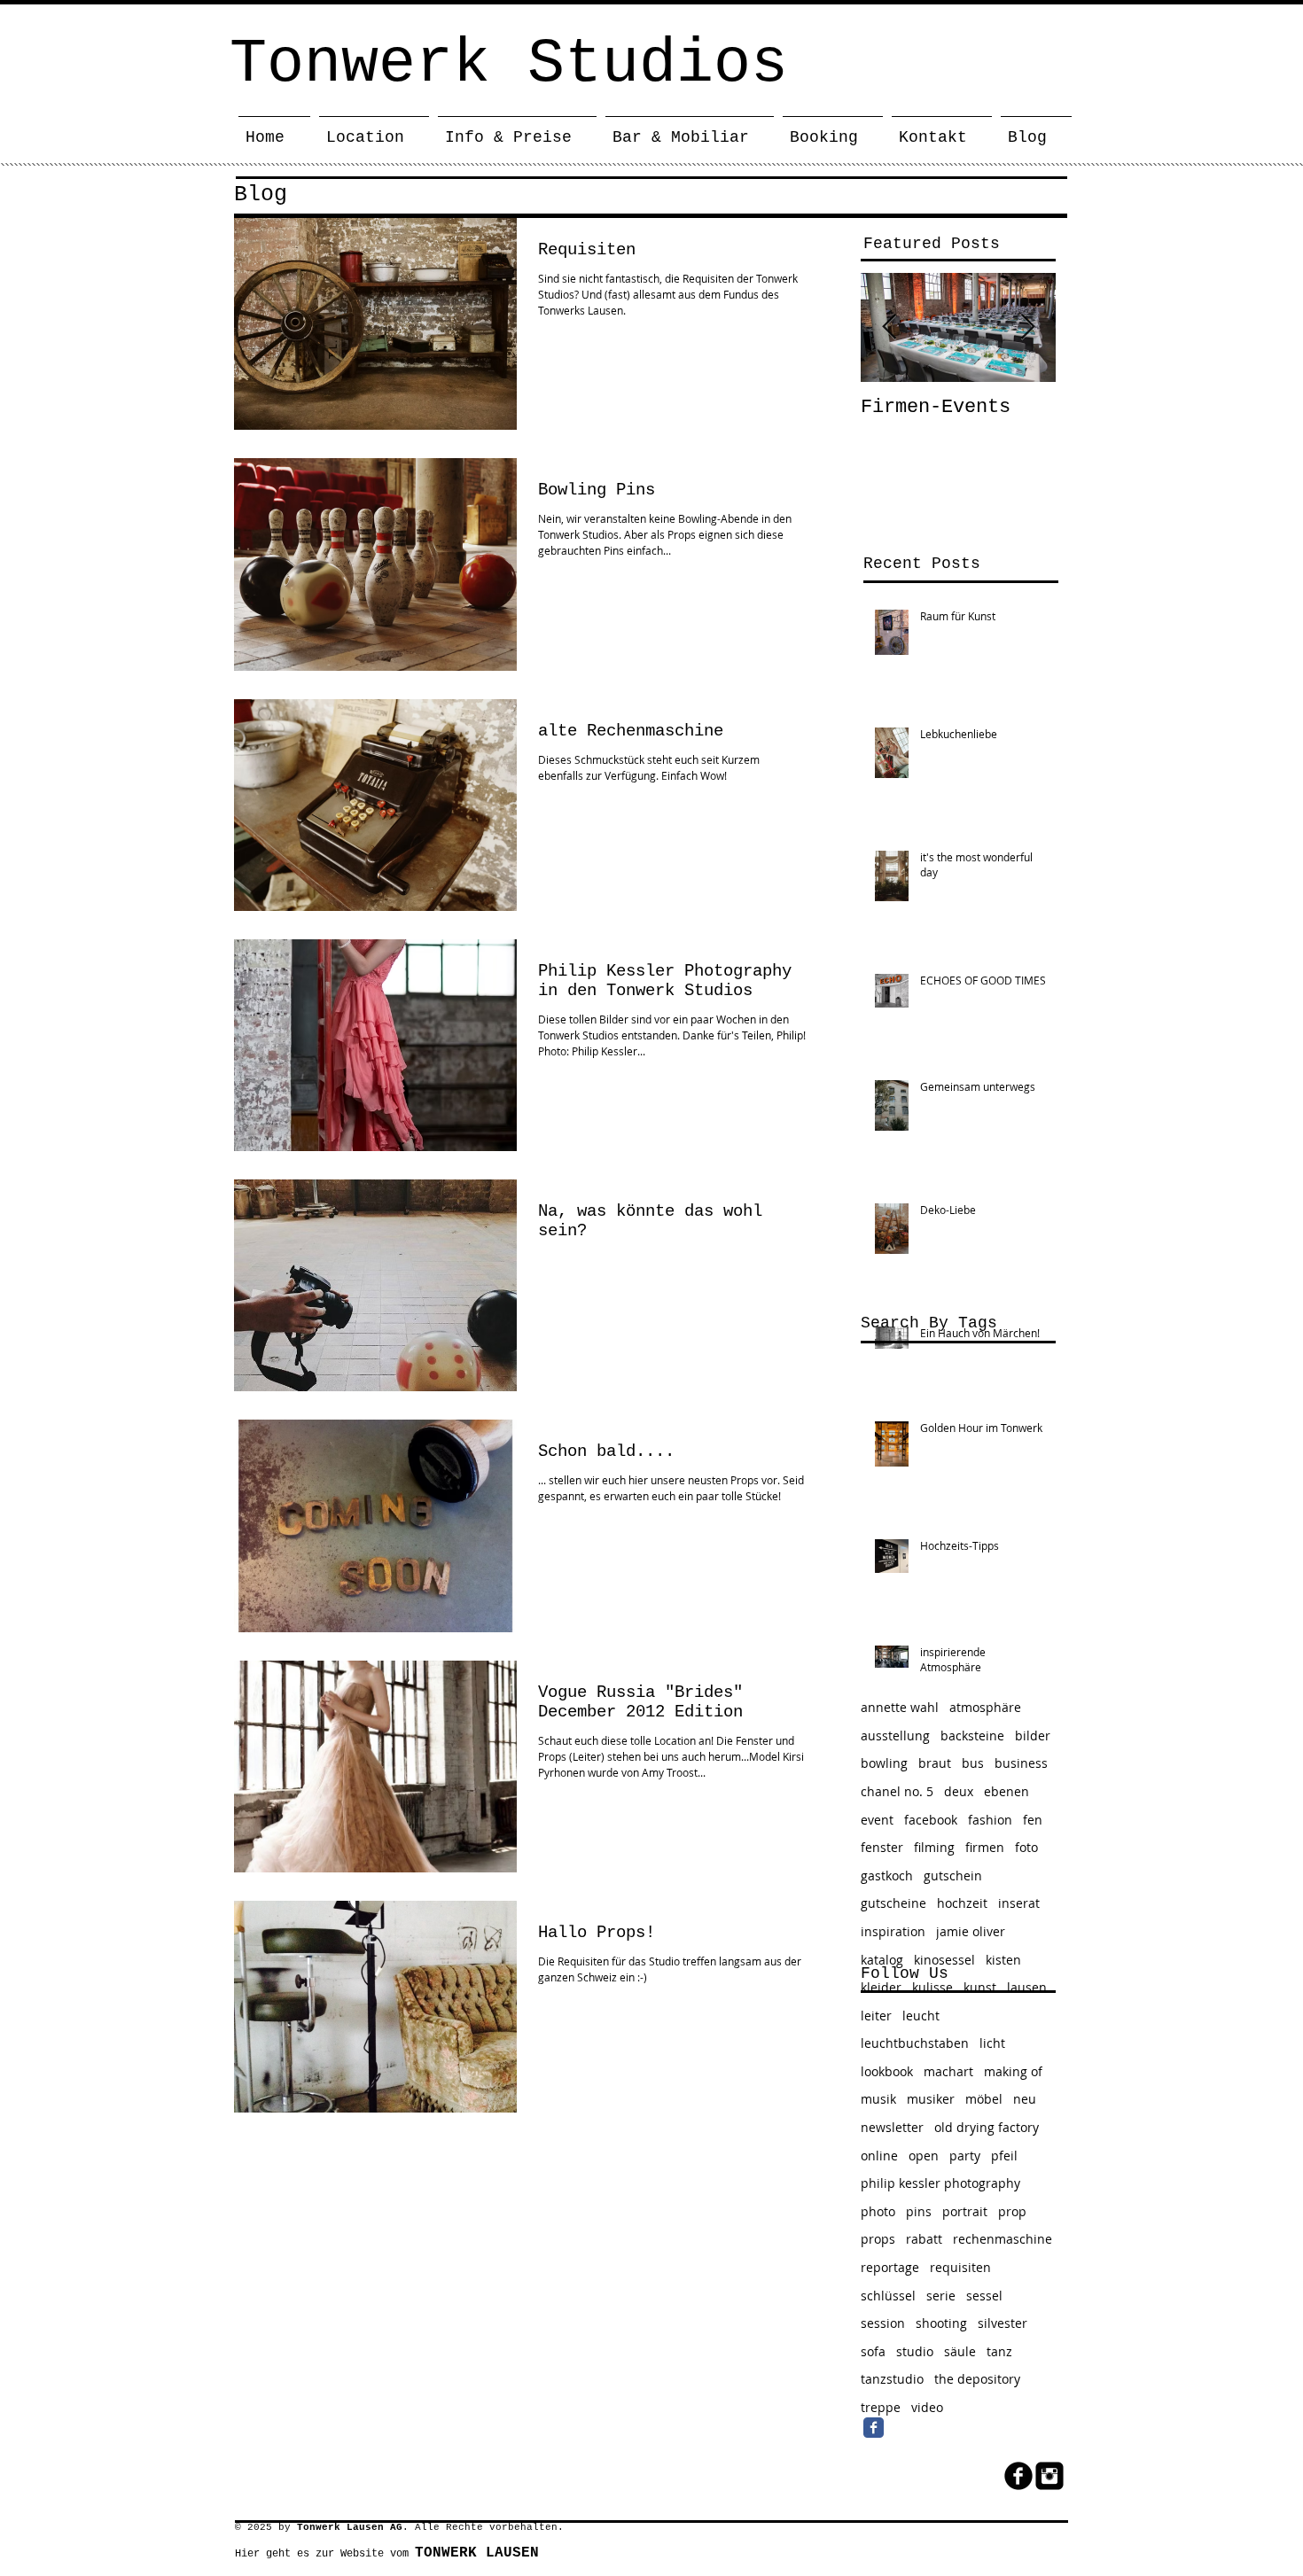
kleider (881, 1987)
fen (1033, 1820)
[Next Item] (1027, 327)
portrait (965, 2211)
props (878, 2239)
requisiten (960, 2267)
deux (959, 1791)
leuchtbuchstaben (915, 2043)
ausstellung (895, 1735)
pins (919, 2211)
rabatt (924, 2239)
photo (878, 2211)
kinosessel (944, 1960)
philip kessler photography (940, 2183)
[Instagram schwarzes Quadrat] (1049, 2476)
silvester (1003, 2323)
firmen (985, 1847)
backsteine (972, 1735)
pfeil (1004, 2156)
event (877, 1820)
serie (941, 2296)
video (927, 2407)
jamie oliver (971, 1931)
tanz (999, 2351)
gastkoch (887, 1876)
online (879, 2156)
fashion (990, 1820)
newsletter (892, 2127)
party (965, 2156)
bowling (884, 1763)
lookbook (887, 2071)
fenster (882, 1847)
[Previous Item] (889, 327)
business (1021, 1763)
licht (992, 2043)
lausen (1027, 1987)
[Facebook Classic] (874, 2428)
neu (1025, 2099)
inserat (1019, 1903)
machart (948, 2071)
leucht (921, 2016)
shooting (941, 2323)
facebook (931, 1820)
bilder (1033, 1735)
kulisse (932, 1987)
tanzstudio (892, 2379)
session (883, 2323)
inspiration (893, 1931)
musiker (931, 2099)
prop (1012, 2211)
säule (960, 2351)
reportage (890, 2267)
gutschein (953, 1876)
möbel (984, 2099)
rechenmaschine (1003, 2239)
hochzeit (962, 1903)
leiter (876, 2016)
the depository (977, 2379)
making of (1013, 2071)
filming (934, 1847)
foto (1026, 1847)
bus (973, 1763)
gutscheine (893, 1903)
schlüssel (888, 2296)
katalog (882, 1960)
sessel (984, 2296)
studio (915, 2351)
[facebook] (1018, 2476)
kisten (1003, 1960)
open (924, 2156)
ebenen (1007, 1791)
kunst (980, 1987)
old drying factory (987, 2127)
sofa (873, 2351)
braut (935, 1763)
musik (878, 2099)
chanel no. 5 (897, 1791)
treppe (881, 2407)
